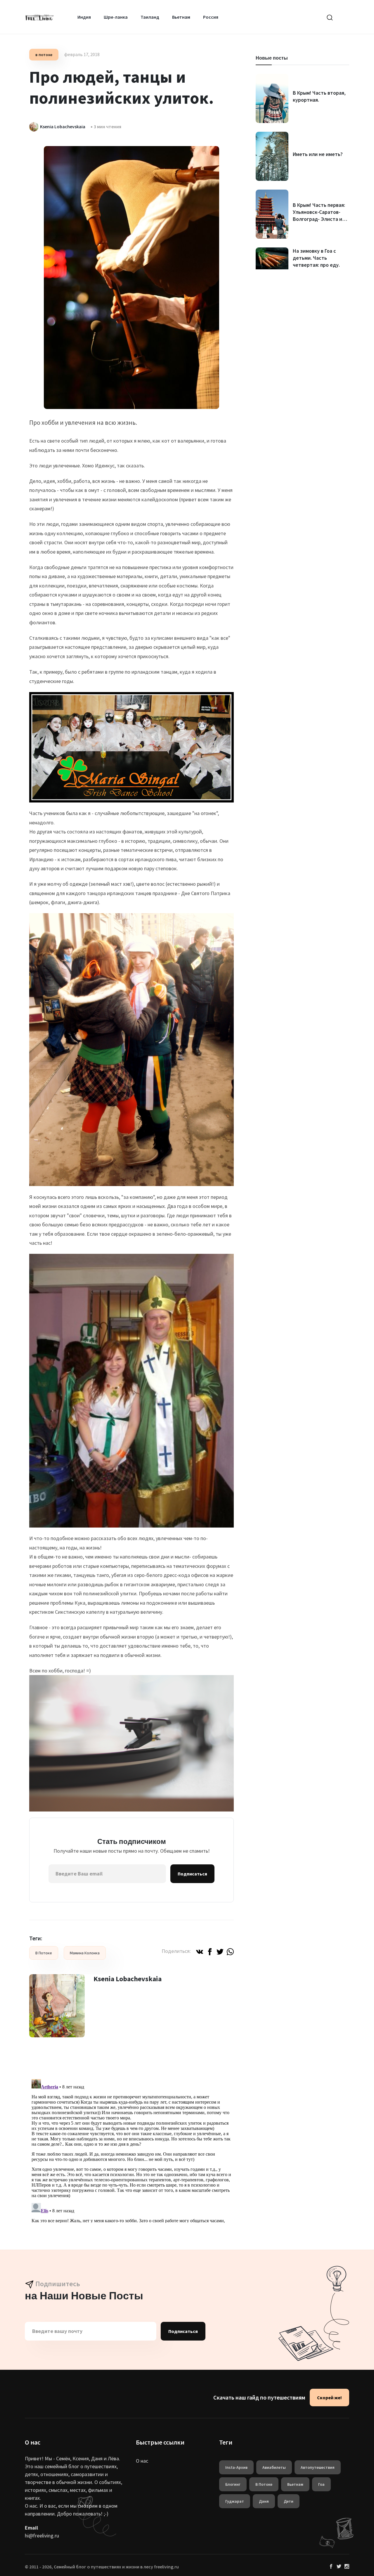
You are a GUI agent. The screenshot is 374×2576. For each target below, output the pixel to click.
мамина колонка (85, 1953)
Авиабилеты (274, 2467)
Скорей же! (329, 2398)
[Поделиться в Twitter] (220, 1951)
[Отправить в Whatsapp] (230, 1951)
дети (289, 2501)
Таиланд (150, 17)
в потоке (44, 55)
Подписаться (192, 1874)
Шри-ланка (116, 17)
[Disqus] (131, 2150)
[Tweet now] (339, 2567)
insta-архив (236, 2467)
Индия (84, 17)
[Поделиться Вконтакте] (200, 1951)
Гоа (321, 2484)
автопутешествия (318, 2467)
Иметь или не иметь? (318, 154)
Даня (264, 2501)
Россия (211, 17)
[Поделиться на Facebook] (210, 1951)
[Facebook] (331, 2567)
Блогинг (233, 2484)
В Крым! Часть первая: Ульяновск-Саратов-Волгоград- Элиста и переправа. (319, 215)
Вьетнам (181, 17)
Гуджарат (235, 2501)
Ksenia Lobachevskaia (128, 1979)
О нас (142, 2461)
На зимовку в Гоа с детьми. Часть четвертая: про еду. (316, 258)
